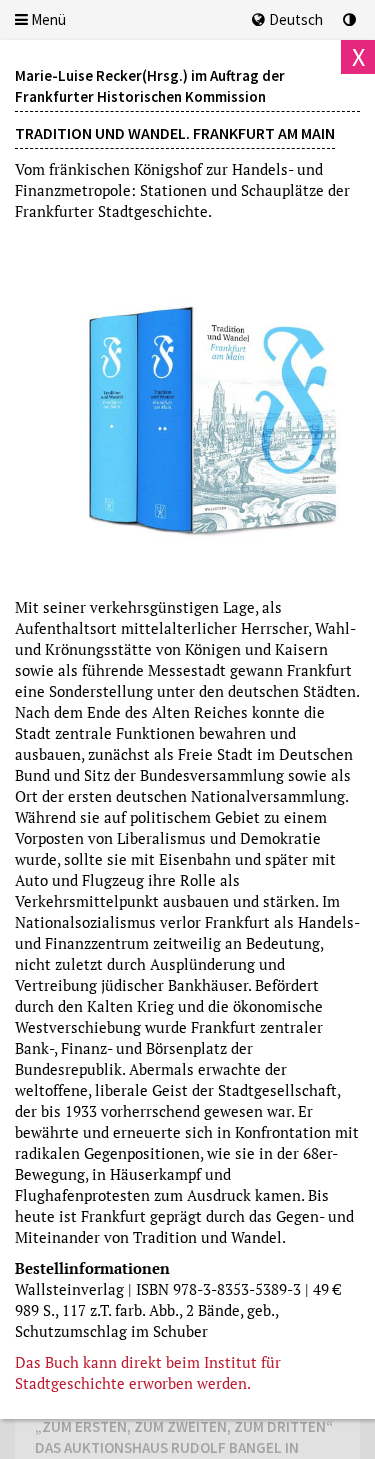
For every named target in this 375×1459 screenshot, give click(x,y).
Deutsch (296, 19)
